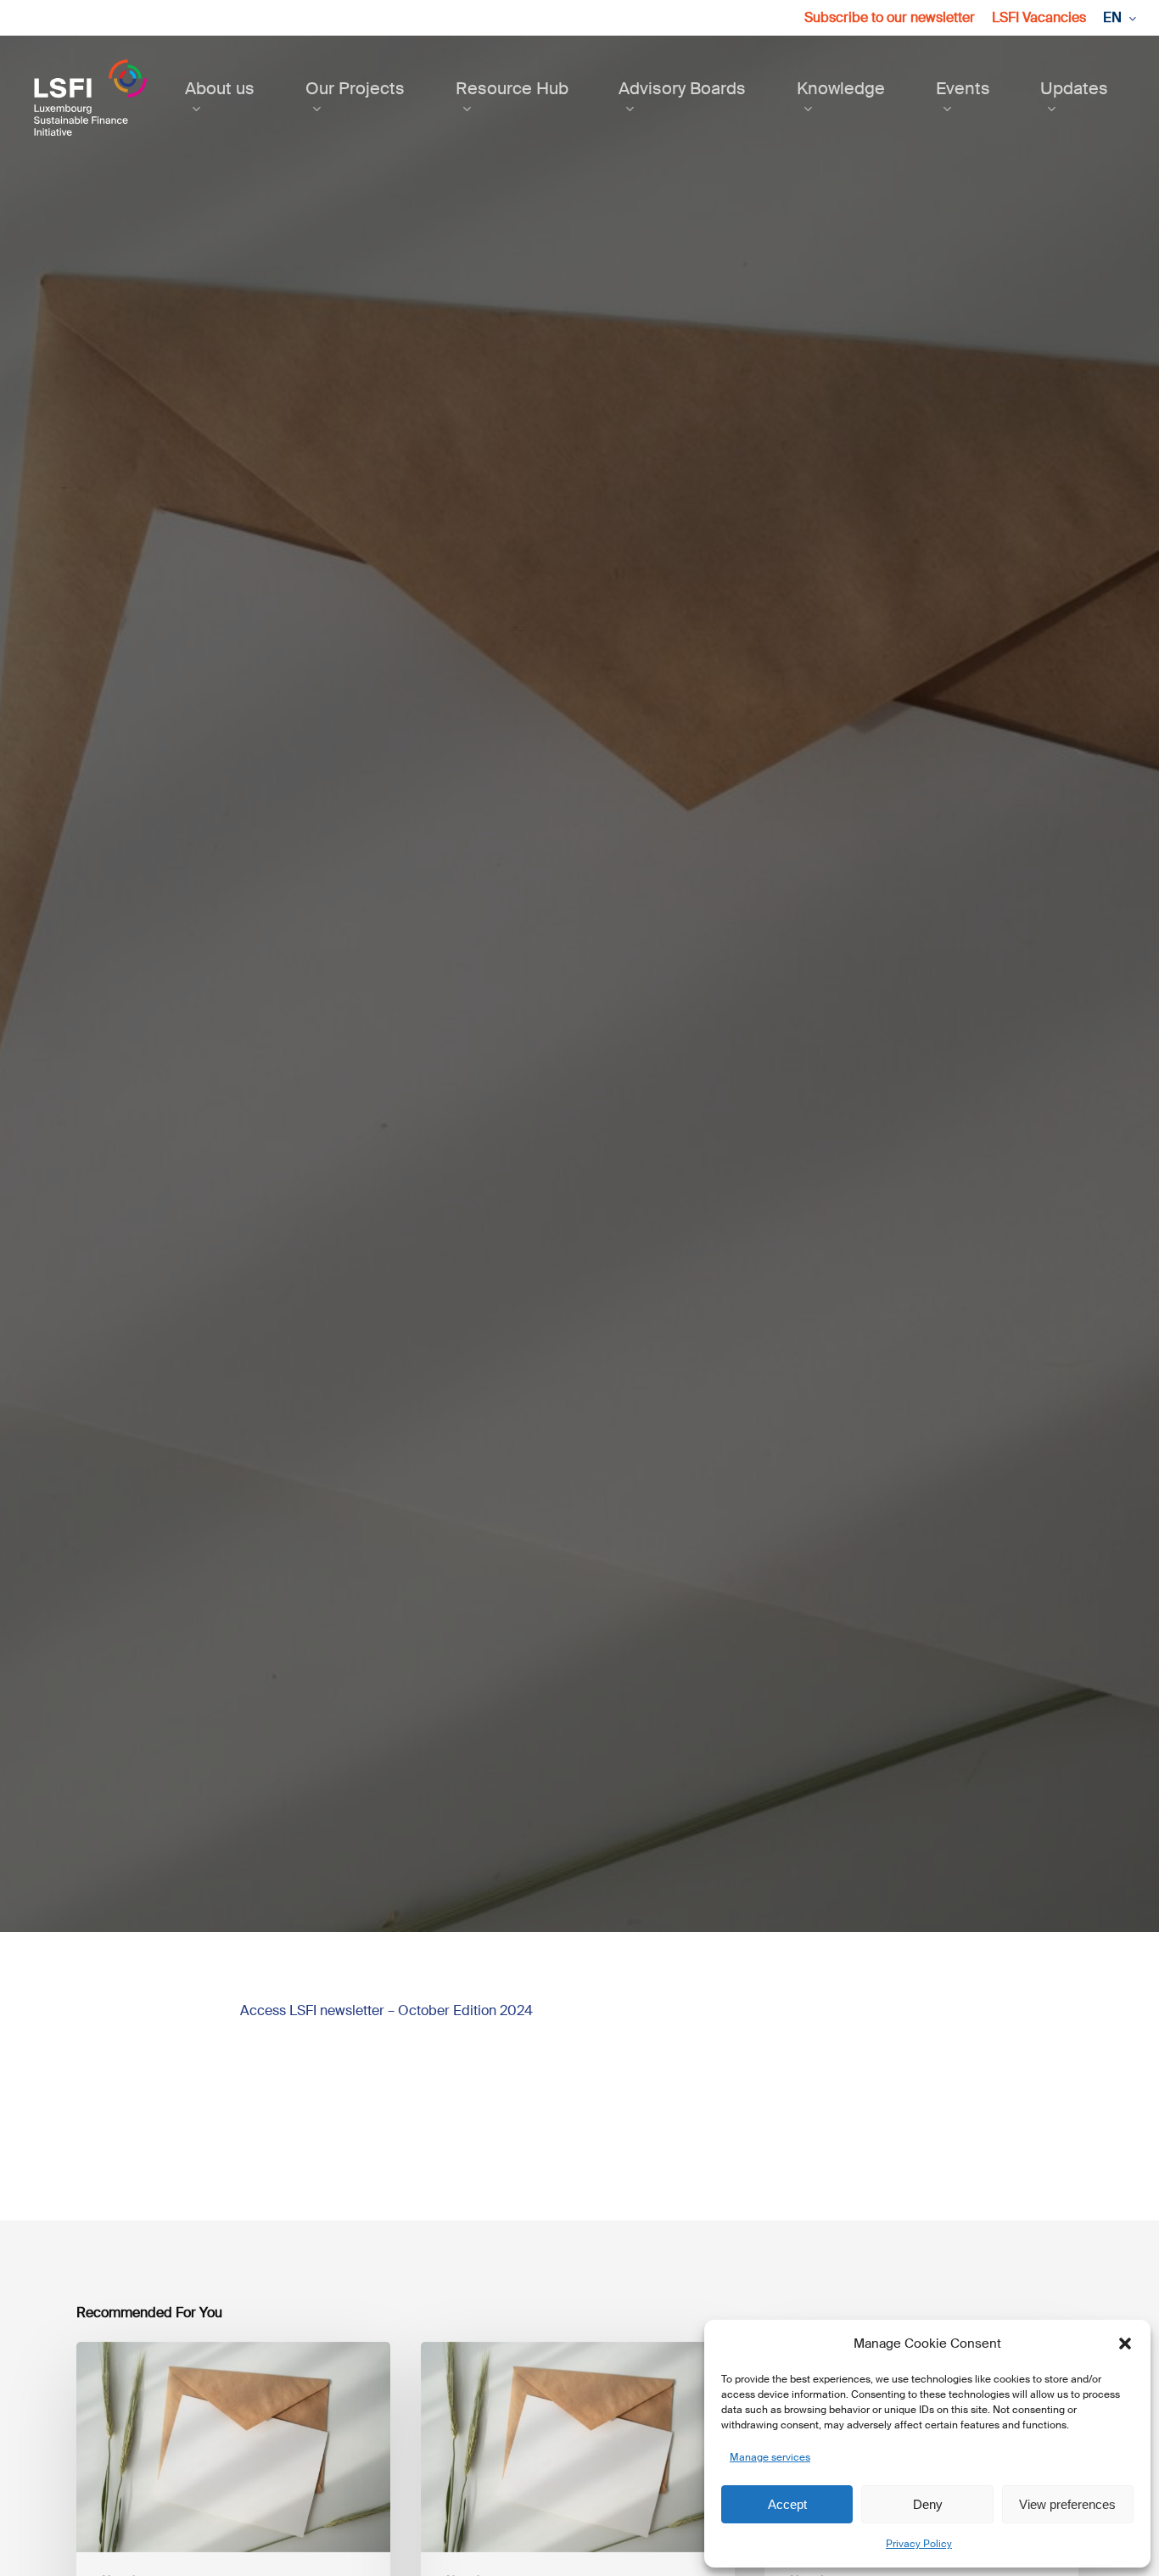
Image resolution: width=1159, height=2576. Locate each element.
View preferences (1067, 2504)
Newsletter (579, 1089)
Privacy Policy (919, 2544)
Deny (928, 2504)
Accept (787, 2504)
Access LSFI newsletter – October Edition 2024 (386, 2010)
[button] (1125, 2344)
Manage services (770, 2457)
